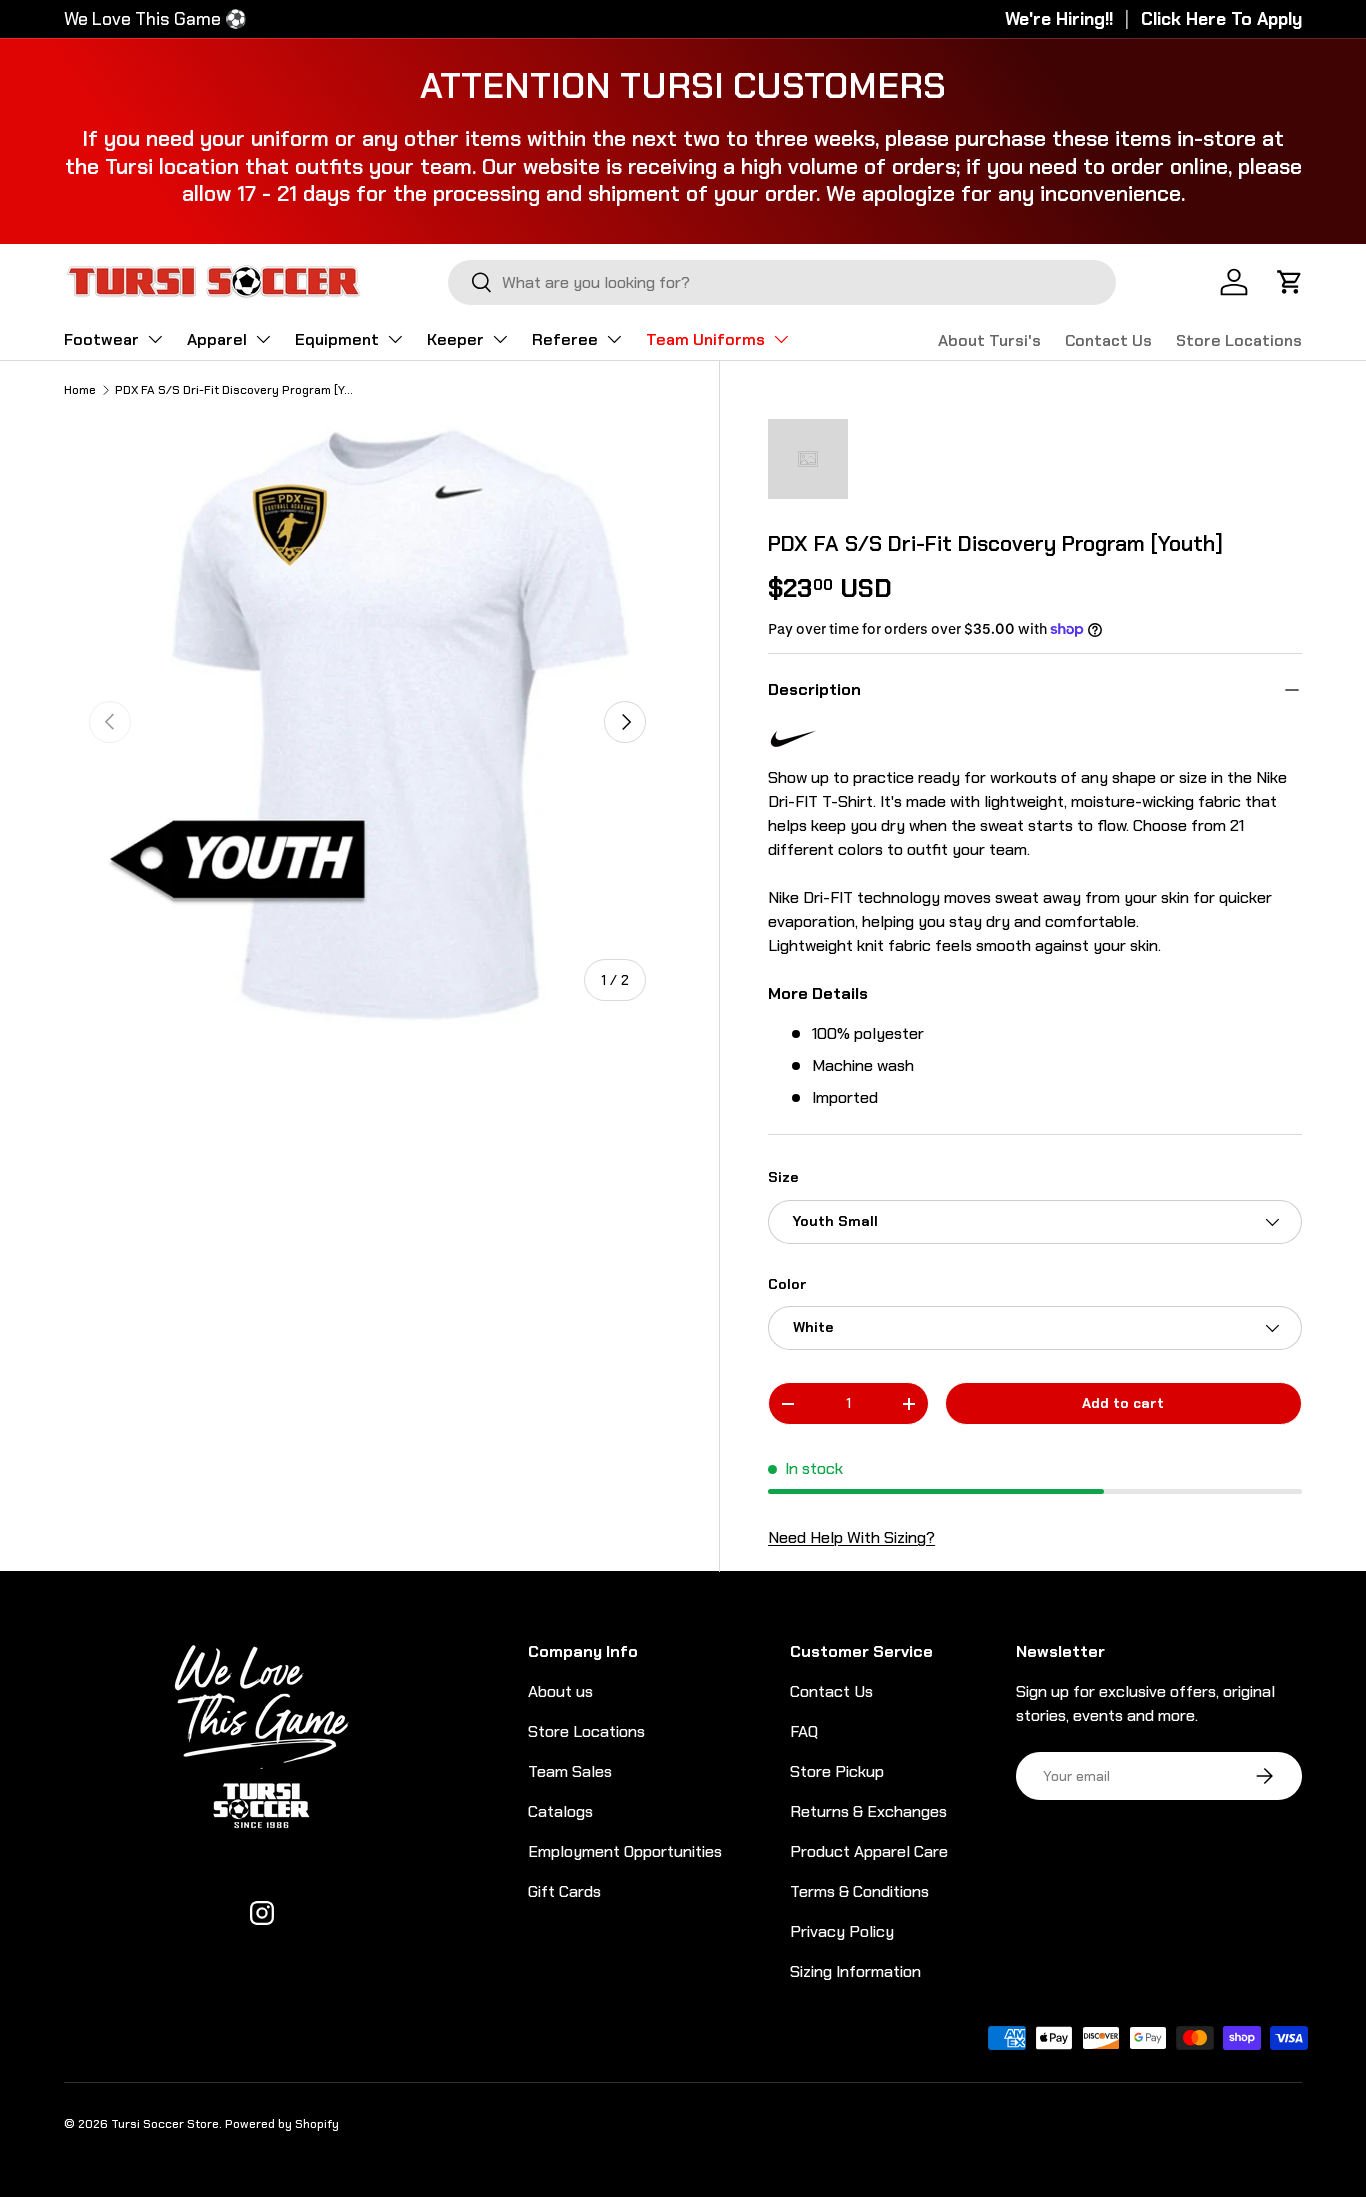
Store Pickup (837, 1771)
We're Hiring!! (1059, 19)
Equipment (337, 339)
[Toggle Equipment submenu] (395, 339)
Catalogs (560, 1811)
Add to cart (1123, 1403)
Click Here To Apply (1221, 19)
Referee (565, 339)
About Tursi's (989, 340)
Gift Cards (564, 1891)
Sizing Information (855, 1971)
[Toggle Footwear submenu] (155, 339)
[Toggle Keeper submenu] (500, 339)
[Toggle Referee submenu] (614, 339)
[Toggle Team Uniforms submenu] (781, 339)
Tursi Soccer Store (165, 2124)
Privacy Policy (842, 1931)
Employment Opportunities (625, 1851)
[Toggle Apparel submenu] (263, 339)
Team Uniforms (705, 339)
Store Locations (1239, 340)
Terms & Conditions (859, 1891)
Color (787, 1284)
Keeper (455, 339)
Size (783, 1177)
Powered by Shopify (282, 2124)
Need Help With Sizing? (851, 1537)
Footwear (101, 339)
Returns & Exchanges (868, 1811)
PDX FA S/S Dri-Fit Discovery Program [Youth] (235, 390)
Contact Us (1108, 340)
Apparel (217, 339)
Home (80, 390)
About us (560, 1691)
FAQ (804, 1731)
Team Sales (570, 1771)
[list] (367, 722)
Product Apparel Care (869, 1851)
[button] (1290, 282)
